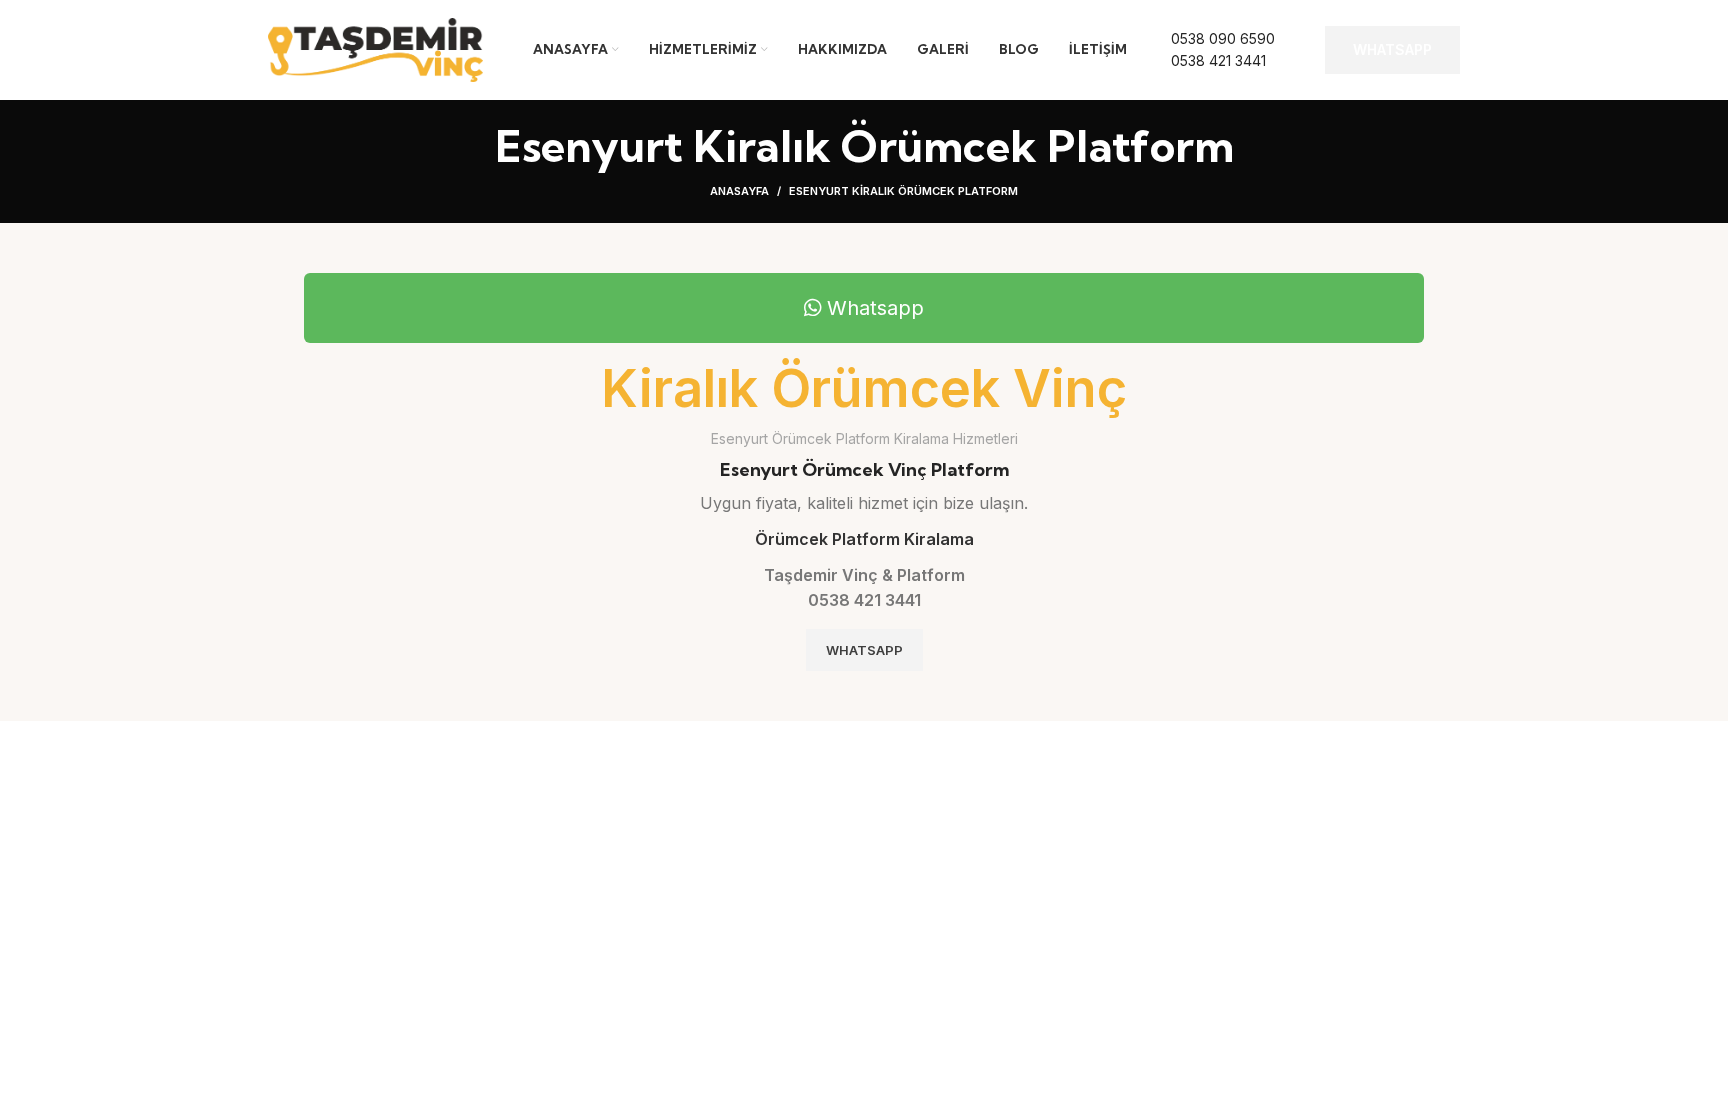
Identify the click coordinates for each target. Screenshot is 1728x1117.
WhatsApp (1392, 49)
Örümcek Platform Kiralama (864, 539)
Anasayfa (739, 191)
